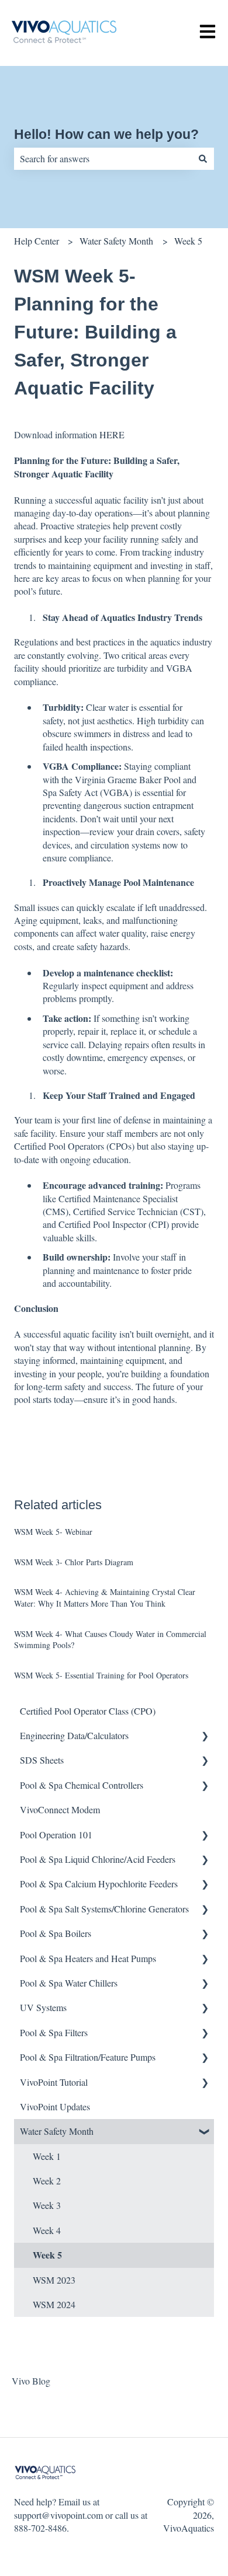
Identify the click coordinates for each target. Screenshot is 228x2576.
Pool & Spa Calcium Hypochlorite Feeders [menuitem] (99, 1884)
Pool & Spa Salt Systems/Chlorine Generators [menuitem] (104, 1909)
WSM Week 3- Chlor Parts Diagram (74, 1562)
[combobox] (103, 159)
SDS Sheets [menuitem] (42, 1760)
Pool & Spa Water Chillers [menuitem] (69, 1983)
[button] (205, 1736)
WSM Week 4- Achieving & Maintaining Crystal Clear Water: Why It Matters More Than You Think (105, 1598)
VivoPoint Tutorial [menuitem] (54, 2082)
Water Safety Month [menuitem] (57, 2131)
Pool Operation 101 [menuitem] (56, 1835)
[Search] (203, 159)
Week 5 (188, 241)
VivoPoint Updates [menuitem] (55, 2106)
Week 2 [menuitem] (47, 2181)
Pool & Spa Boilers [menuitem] (56, 1933)
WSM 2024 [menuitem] (54, 2304)
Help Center (37, 241)
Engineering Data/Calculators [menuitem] (74, 1735)
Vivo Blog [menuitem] (31, 2381)
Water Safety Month (116, 241)
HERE (112, 434)
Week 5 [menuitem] (47, 2255)
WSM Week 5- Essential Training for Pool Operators (101, 1675)
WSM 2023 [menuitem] (54, 2280)
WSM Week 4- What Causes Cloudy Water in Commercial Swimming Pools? (110, 1640)
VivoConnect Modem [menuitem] (60, 1809)
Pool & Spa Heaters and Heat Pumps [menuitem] (88, 1958)
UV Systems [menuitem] (43, 2007)
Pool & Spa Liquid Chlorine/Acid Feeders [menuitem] (98, 1859)
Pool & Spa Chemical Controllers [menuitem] (82, 1785)
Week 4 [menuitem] (47, 2230)
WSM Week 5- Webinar (53, 1532)
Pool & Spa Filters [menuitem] (54, 2032)
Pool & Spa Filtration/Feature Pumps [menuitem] (88, 2057)
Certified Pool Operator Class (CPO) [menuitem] (88, 1711)
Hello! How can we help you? (106, 134)
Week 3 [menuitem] (47, 2205)
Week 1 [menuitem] (47, 2156)
